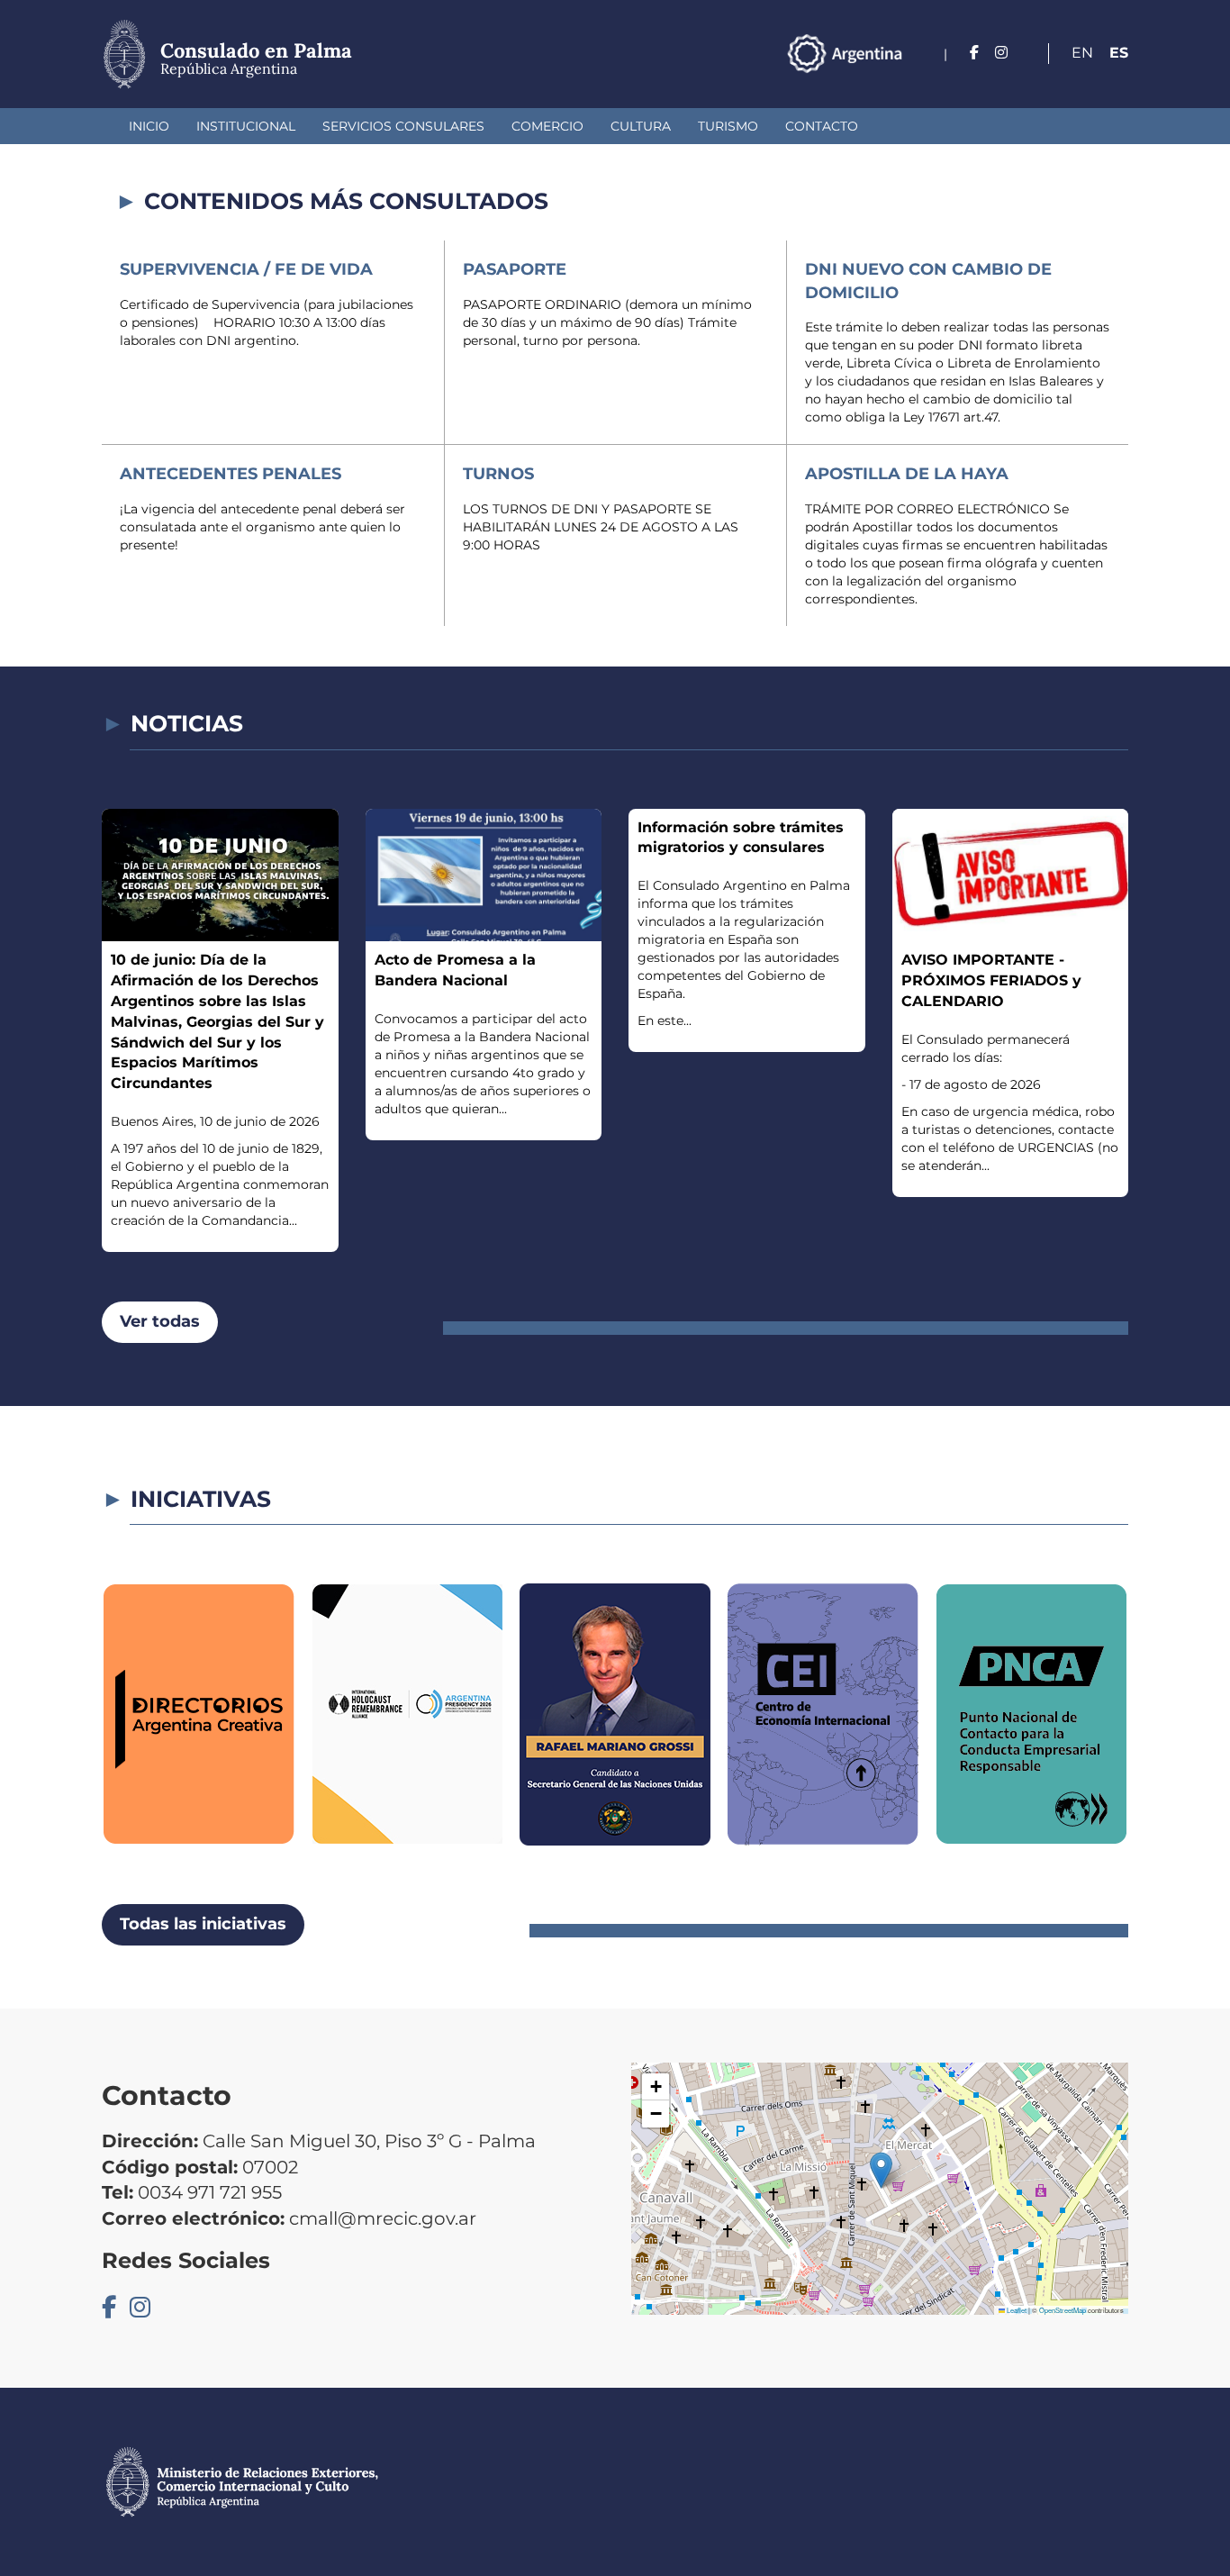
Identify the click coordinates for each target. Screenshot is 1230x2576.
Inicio (149, 126)
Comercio (547, 126)
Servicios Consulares (403, 126)
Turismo (728, 126)
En (1082, 53)
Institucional (246, 126)
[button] (881, 2170)
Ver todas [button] (160, 1321)
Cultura (641, 126)
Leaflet (1016, 2310)
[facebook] (974, 53)
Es (1119, 53)
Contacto (822, 126)
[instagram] (1001, 53)
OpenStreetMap (1063, 2310)
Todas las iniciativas (203, 1924)
